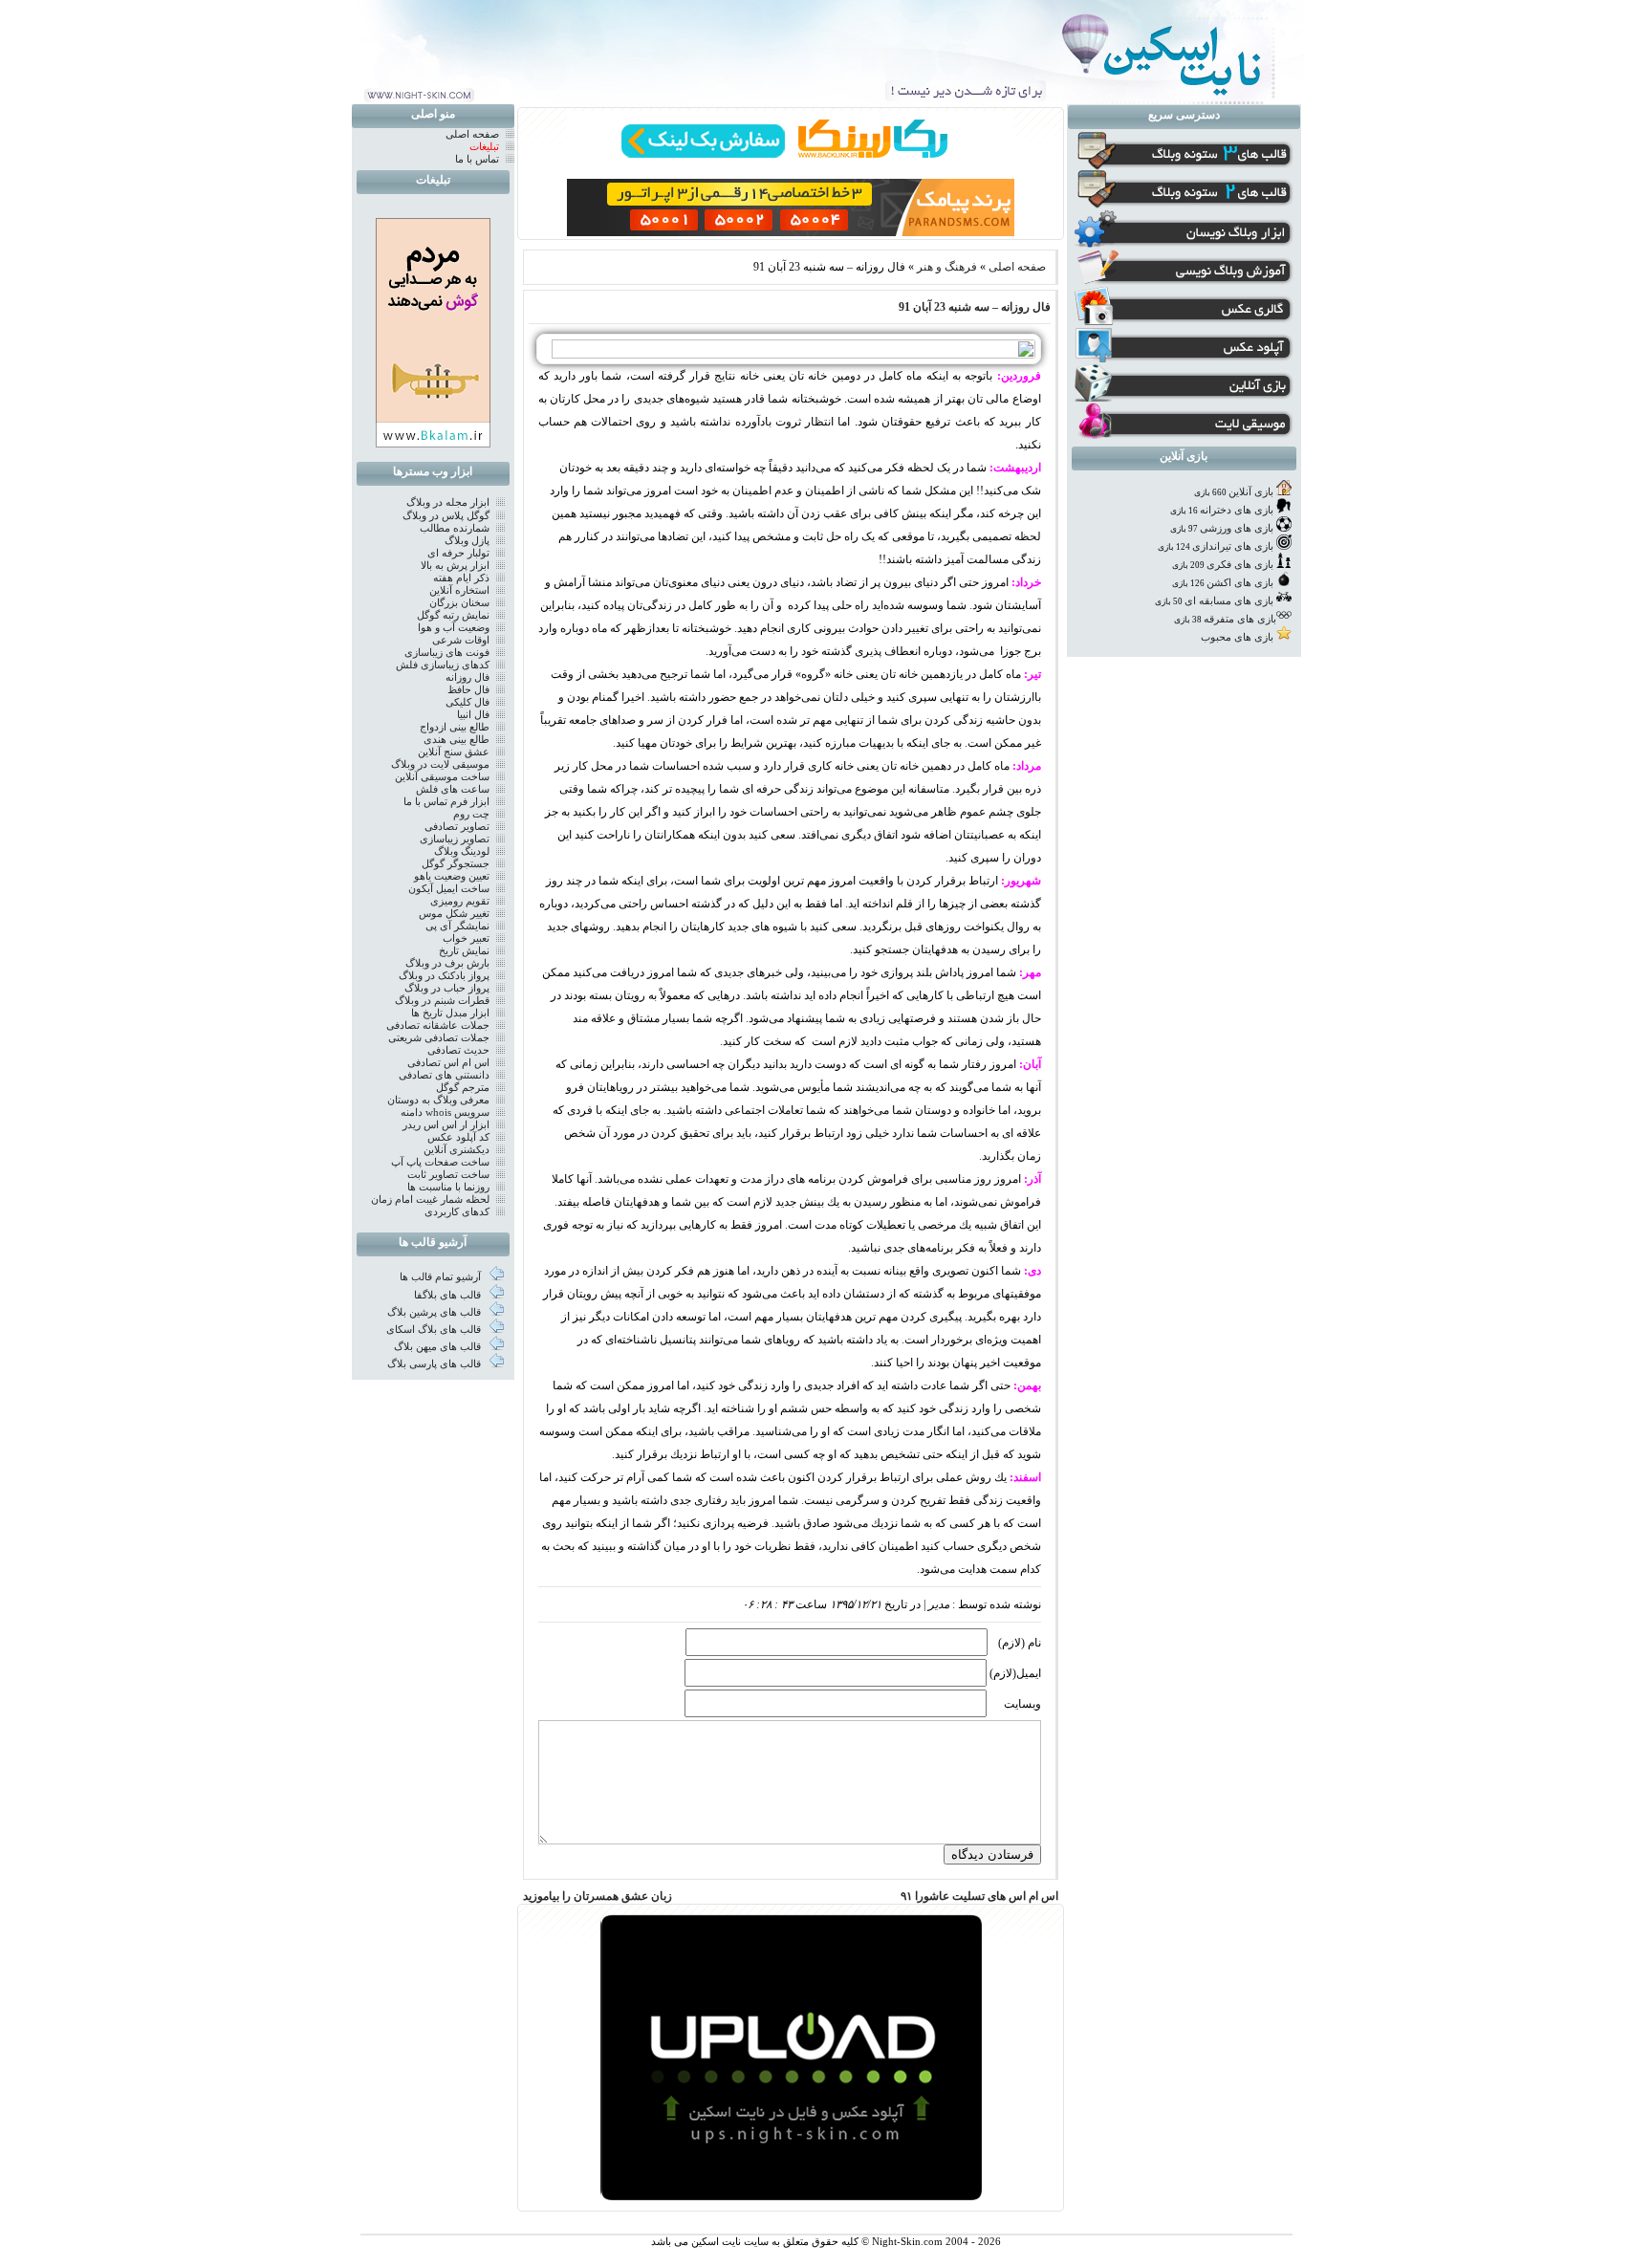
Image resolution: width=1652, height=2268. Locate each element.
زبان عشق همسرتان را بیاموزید (598, 1896)
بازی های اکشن (1240, 583)
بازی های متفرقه (1240, 619)
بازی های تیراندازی (1233, 546)
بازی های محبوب (1237, 637)
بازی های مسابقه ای (1229, 601)
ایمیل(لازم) (1015, 1673)
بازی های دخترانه (1237, 510)
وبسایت (1022, 1704)
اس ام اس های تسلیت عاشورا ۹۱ (979, 1896)
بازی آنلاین (1251, 492)
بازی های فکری (1240, 565)
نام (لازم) (1020, 1643)
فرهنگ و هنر (947, 267)
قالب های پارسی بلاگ (435, 1364)
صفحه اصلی (1017, 267)
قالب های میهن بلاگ (439, 1347)
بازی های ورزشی (1237, 528)
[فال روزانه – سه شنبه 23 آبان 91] (788, 355)
